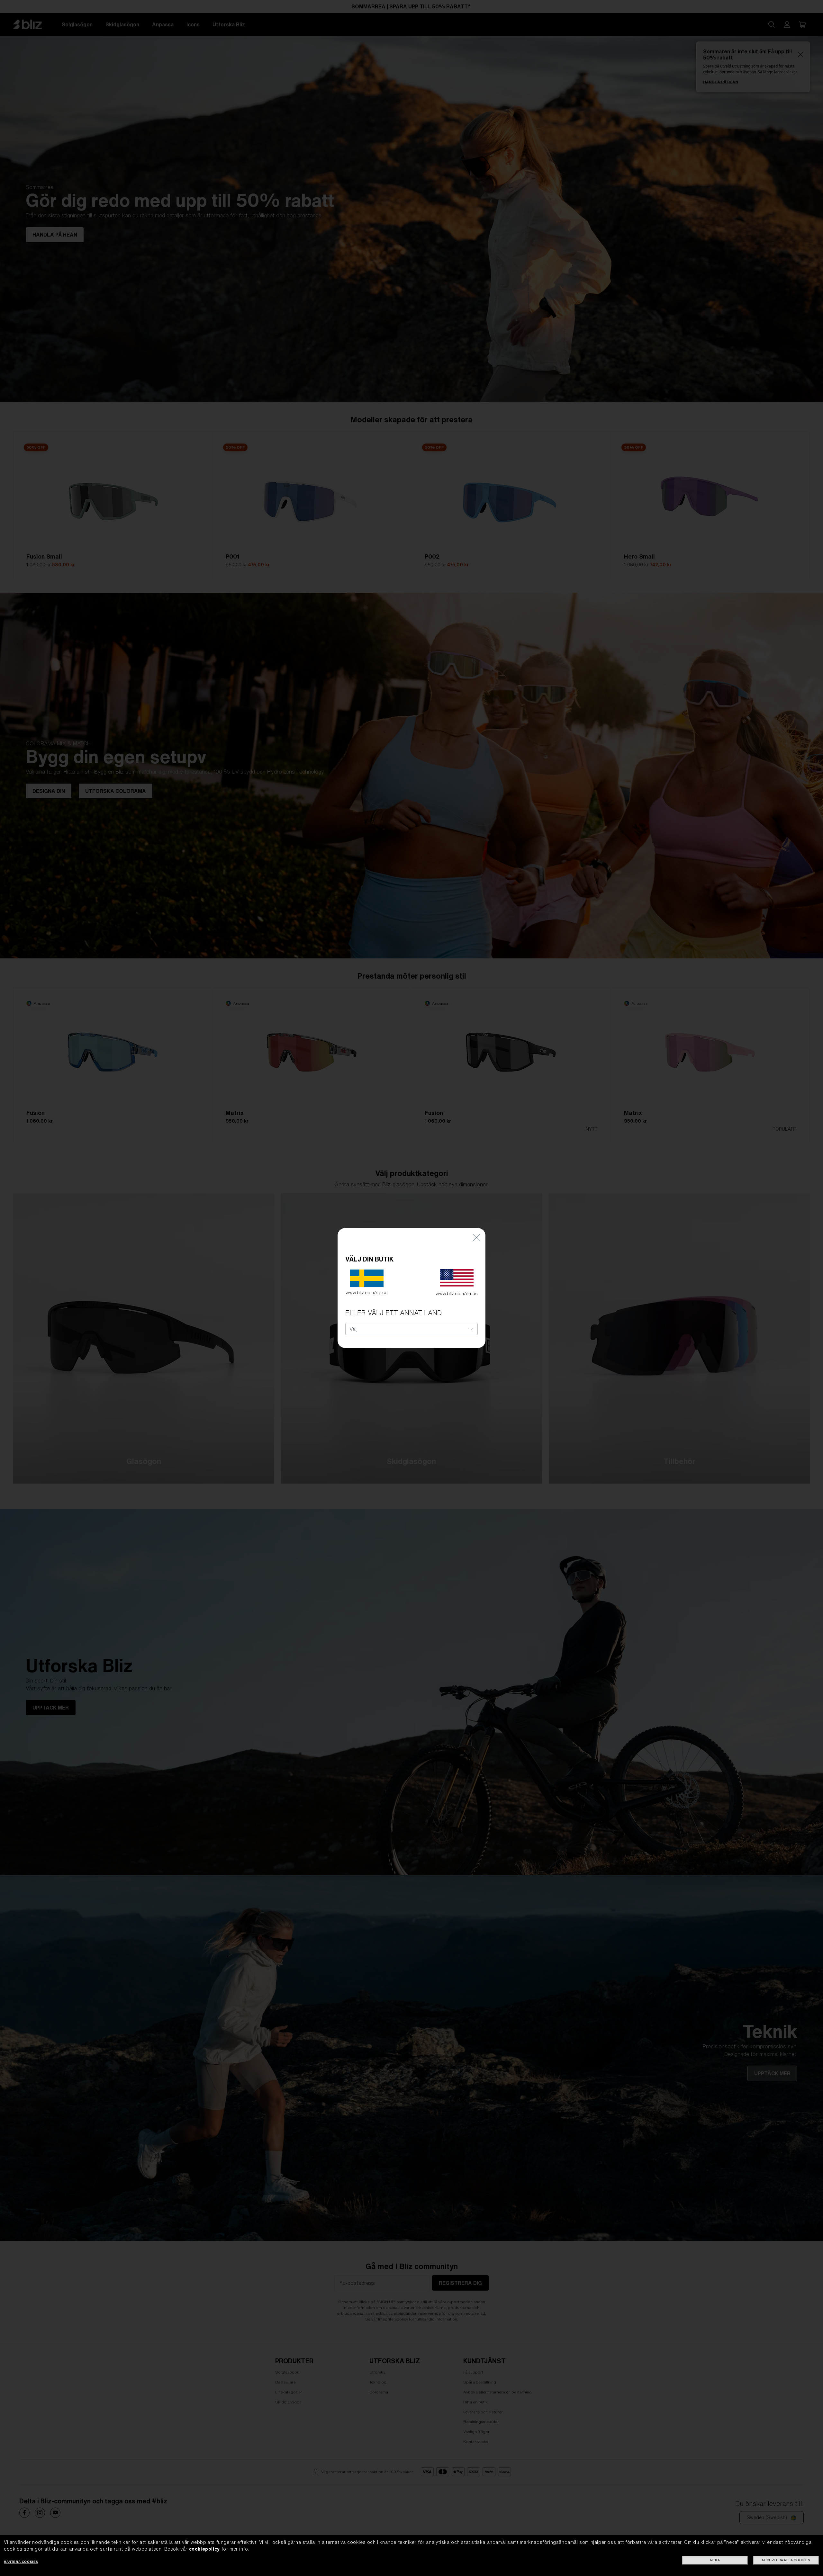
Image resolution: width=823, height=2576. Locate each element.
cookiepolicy (204, 2549)
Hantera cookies (21, 2562)
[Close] (476, 1238)
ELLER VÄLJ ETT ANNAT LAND (393, 1313)
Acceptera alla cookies (786, 2560)
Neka (715, 2560)
